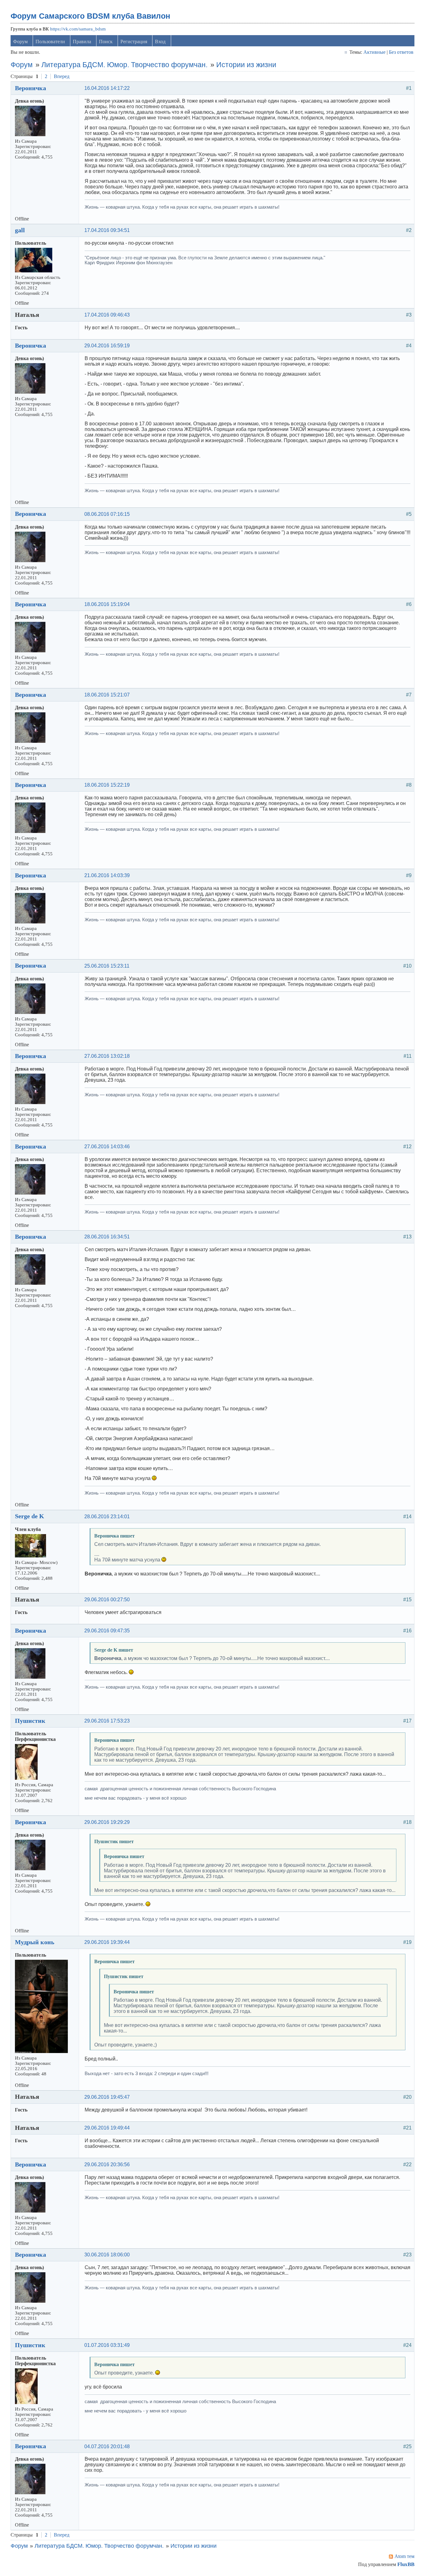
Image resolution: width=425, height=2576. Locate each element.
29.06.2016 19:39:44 (107, 1942)
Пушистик (30, 1721)
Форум (20, 42)
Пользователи (50, 42)
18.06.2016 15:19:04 (107, 604)
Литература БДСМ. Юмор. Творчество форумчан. (124, 65)
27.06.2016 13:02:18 (107, 1056)
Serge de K (30, 1516)
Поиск (106, 42)
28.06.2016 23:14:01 (107, 1517)
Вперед (62, 76)
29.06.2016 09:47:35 (107, 1631)
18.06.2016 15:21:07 (107, 695)
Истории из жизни (246, 65)
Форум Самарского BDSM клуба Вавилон (90, 16)
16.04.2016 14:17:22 (107, 88)
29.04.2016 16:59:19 (107, 346)
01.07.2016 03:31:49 (107, 2345)
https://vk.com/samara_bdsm (78, 29)
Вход (160, 42)
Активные (374, 52)
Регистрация (134, 42)
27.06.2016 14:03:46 (107, 1147)
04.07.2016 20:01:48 (107, 2447)
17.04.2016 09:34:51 (107, 230)
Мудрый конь (35, 1942)
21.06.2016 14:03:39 (107, 875)
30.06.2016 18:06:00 (107, 2255)
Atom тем (404, 2556)
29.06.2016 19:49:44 (107, 2128)
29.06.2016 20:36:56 (107, 2164)
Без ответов (401, 52)
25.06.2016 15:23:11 (107, 966)
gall (20, 230)
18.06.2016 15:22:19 (107, 785)
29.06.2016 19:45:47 (107, 2097)
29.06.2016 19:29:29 (107, 1822)
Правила (82, 42)
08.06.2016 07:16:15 (107, 514)
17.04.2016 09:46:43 (107, 315)
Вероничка (30, 88)
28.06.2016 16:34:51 (107, 1237)
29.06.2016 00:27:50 (107, 1600)
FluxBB (406, 2564)
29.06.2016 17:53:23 (107, 1721)
